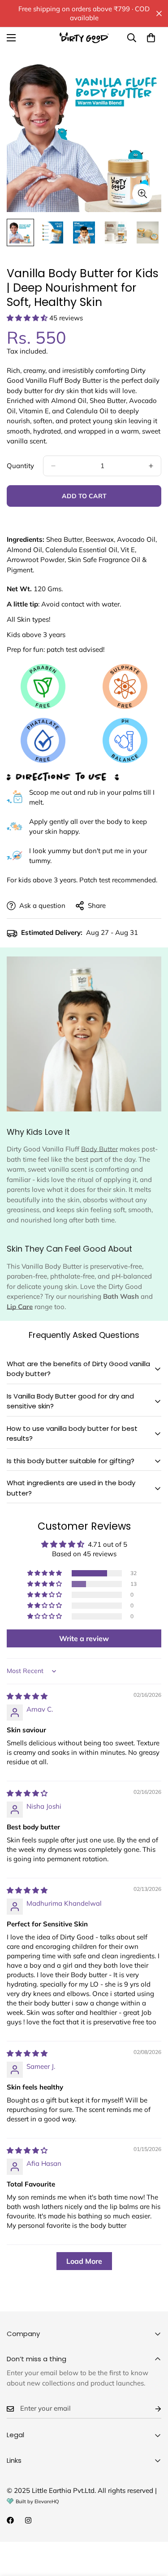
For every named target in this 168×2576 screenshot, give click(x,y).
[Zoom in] (142, 194)
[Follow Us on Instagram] (28, 2520)
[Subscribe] (151, 2409)
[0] (151, 38)
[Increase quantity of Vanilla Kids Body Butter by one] (151, 466)
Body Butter (99, 1149)
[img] (27, 1696)
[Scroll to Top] (152, 2528)
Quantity (20, 466)
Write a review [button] (84, 1638)
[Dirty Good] (84, 38)
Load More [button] (84, 2261)
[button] (28, 318)
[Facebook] (10, 2520)
